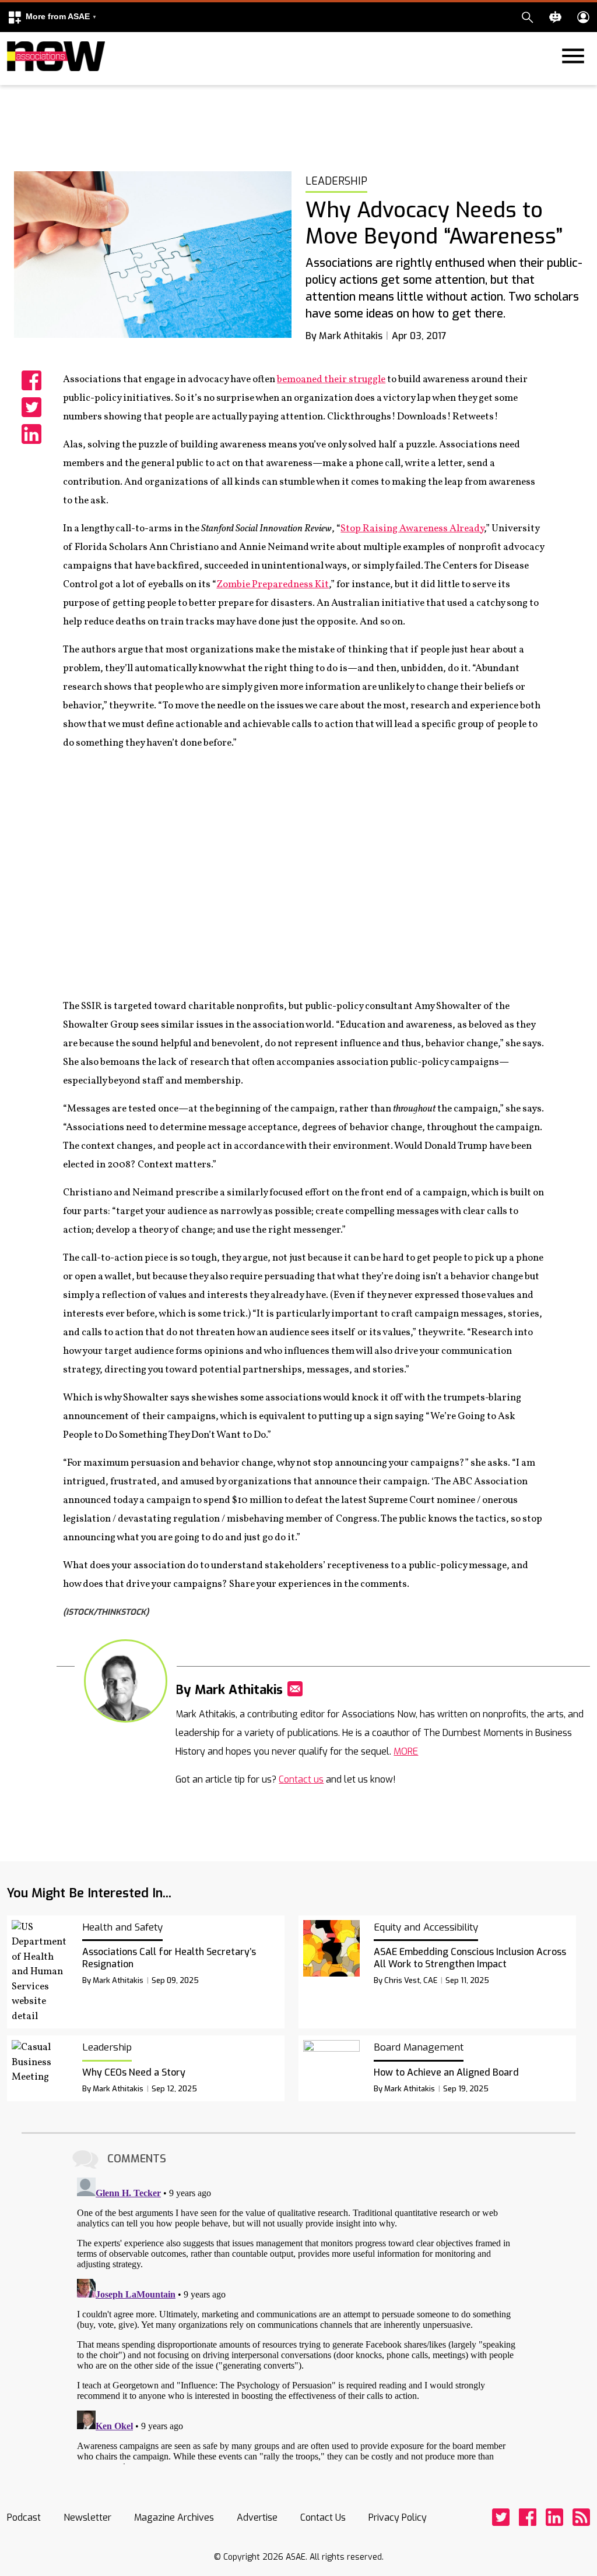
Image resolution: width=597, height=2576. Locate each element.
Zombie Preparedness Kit (273, 585)
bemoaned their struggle (331, 380)
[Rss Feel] (581, 2517)
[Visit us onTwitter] (501, 2517)
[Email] (295, 1689)
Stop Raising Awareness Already (412, 529)
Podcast (24, 2517)
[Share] (31, 380)
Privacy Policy (398, 2517)
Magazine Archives (174, 2517)
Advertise (257, 2517)
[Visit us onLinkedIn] (554, 2517)
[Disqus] (298, 2319)
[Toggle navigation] (14, 83)
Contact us (301, 1779)
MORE (406, 1751)
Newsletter (87, 2517)
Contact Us (323, 2517)
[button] (52, 17)
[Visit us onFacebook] (528, 2517)
